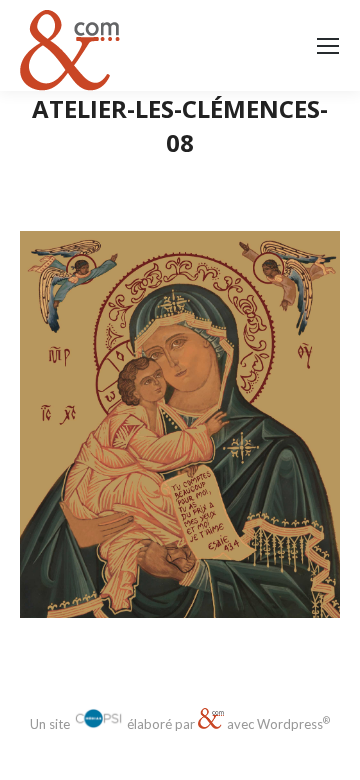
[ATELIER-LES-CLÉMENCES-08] (180, 424)
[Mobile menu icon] (328, 46)
